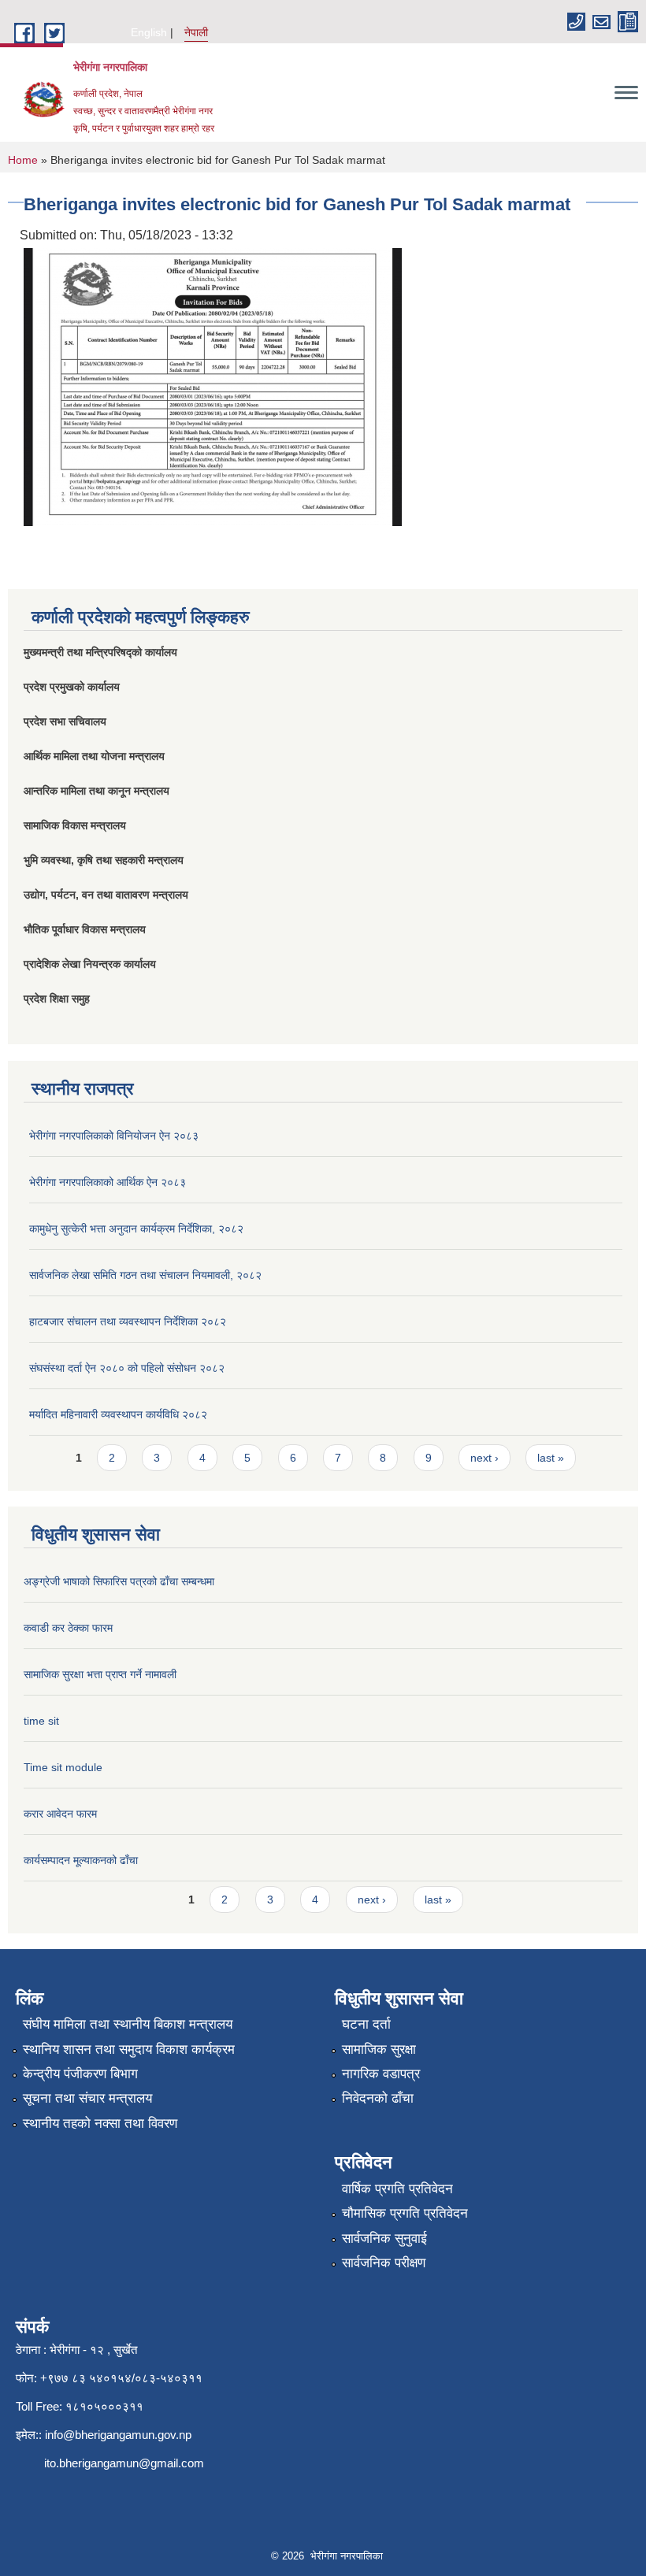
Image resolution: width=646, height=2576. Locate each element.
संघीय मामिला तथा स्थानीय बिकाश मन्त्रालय (128, 2024)
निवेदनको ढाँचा (378, 2098)
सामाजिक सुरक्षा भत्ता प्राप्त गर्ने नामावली (100, 1674)
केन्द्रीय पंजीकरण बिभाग (80, 2074)
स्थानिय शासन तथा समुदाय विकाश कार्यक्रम (129, 2050)
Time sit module (63, 1767)
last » (551, 1458)
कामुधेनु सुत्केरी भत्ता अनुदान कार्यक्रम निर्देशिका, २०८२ (136, 1229)
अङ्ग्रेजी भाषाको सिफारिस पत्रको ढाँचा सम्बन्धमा (119, 1581)
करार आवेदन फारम (60, 1814)
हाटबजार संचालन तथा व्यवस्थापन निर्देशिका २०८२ (128, 1321)
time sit (41, 1721)
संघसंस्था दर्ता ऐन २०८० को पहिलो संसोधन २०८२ (127, 1368)
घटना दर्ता (366, 2024)
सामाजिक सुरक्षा (379, 2050)
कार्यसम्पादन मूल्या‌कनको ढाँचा (81, 1860)
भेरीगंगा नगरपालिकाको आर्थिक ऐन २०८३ (108, 1182)
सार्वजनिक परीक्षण (384, 2263)
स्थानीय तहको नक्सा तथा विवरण (100, 2124)
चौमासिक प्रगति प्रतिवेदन (405, 2213)
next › (484, 1458)
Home (23, 160)
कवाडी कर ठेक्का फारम (68, 1628)
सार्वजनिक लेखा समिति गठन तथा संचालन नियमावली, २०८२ (145, 1275)
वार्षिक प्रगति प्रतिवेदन (397, 2189)
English (149, 32)
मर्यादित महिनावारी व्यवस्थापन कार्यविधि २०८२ (118, 1414)
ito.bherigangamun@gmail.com (124, 2463)
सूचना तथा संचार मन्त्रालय (87, 2098)
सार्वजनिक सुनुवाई (384, 2239)
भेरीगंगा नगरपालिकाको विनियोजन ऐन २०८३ (114, 1136)
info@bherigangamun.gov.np (118, 2435)
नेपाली (196, 32)
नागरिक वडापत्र (381, 2074)
